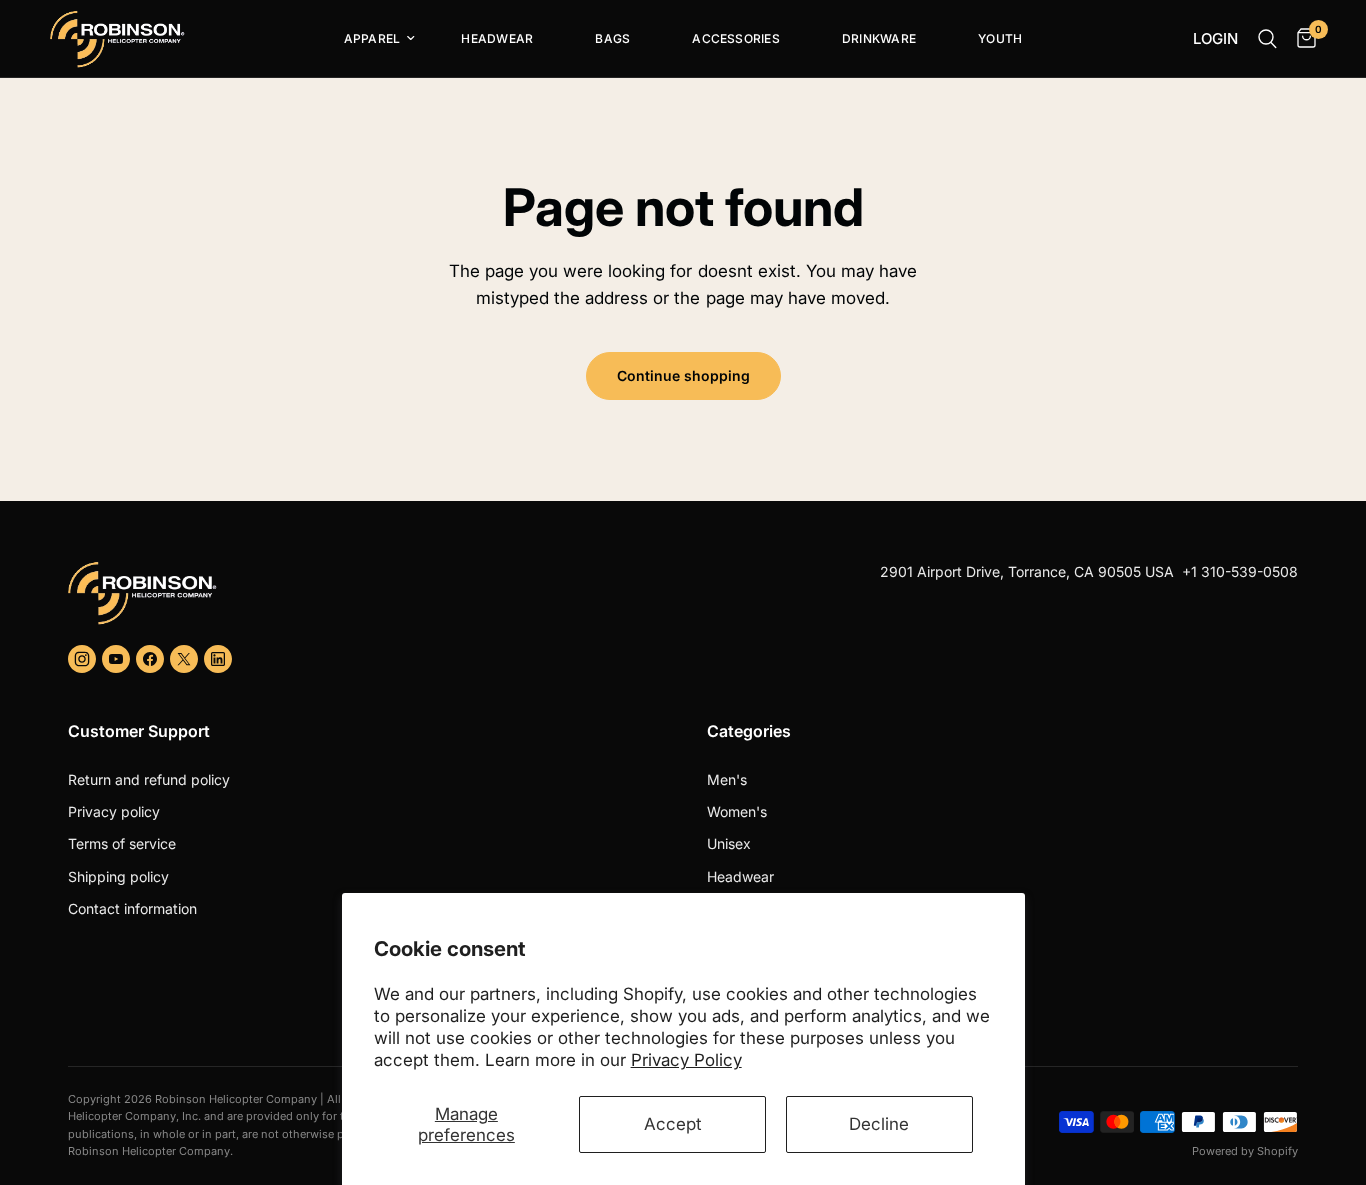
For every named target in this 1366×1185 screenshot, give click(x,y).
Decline (879, 1124)
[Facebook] (150, 659)
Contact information (132, 908)
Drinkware (879, 38)
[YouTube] (116, 659)
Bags (612, 38)
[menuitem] (372, 39)
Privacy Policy (686, 1060)
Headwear (497, 38)
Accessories (736, 38)
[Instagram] (82, 659)
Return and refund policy (149, 779)
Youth (1000, 38)
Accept (673, 1124)
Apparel (372, 38)
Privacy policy (114, 811)
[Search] (1267, 39)
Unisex (729, 843)
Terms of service (122, 843)
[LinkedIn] (218, 659)
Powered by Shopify (1245, 1151)
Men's (727, 779)
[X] (184, 659)
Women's (737, 811)
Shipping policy (118, 876)
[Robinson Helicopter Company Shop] (367, 593)
